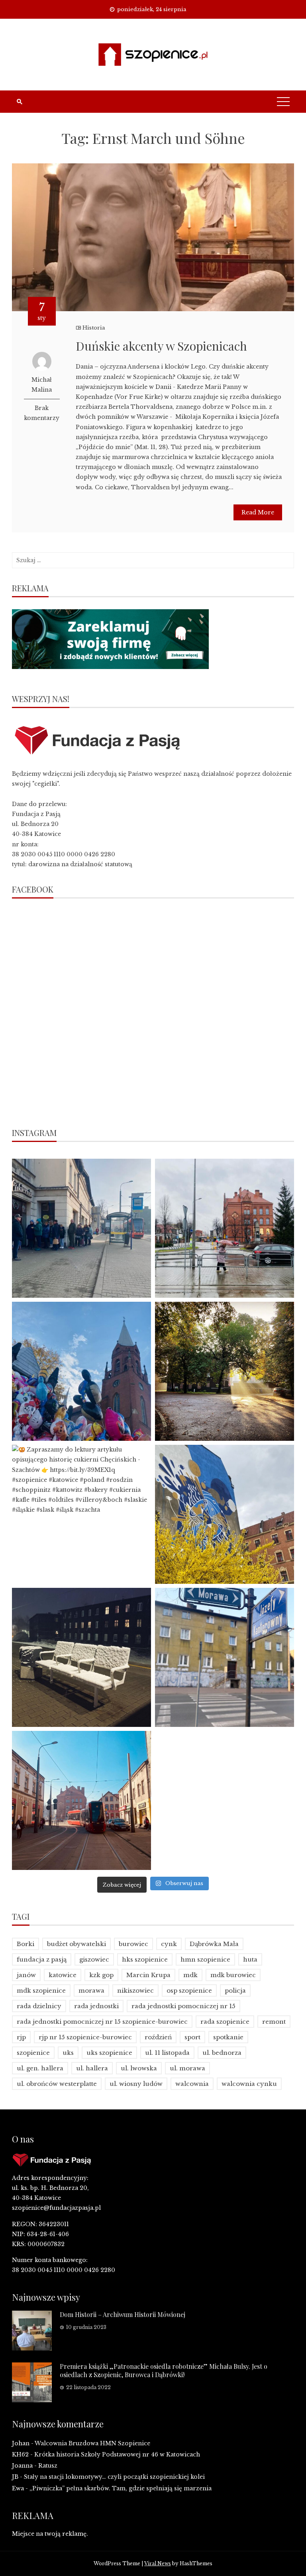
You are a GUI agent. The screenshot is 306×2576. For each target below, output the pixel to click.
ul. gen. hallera (40, 2068)
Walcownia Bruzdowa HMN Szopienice (92, 2443)
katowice (63, 1975)
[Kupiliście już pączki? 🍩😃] (81, 1228)
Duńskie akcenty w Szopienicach (161, 346)
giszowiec (94, 1959)
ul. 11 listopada (167, 2053)
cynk (169, 1944)
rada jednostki (96, 2006)
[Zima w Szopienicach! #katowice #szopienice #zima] (81, 1657)
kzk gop (101, 1975)
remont (274, 2022)
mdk (190, 1975)
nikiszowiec (135, 1990)
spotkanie (228, 2037)
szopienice (33, 2053)
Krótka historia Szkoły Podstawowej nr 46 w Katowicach (117, 2454)
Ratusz (48, 2466)
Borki (25, 1944)
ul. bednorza (222, 2053)
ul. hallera (92, 2068)
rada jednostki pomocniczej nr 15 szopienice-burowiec (102, 2022)
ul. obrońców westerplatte (57, 2084)
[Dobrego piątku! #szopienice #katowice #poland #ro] (225, 1371)
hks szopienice (145, 1959)
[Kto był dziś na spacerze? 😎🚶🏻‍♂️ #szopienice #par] (225, 1514)
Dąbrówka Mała (214, 1944)
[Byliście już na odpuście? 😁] (81, 1371)
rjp (21, 2037)
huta (250, 1959)
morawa (91, 1990)
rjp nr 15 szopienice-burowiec (85, 2037)
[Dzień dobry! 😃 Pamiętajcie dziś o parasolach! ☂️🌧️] (225, 1228)
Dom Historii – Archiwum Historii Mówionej (123, 2314)
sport (192, 2037)
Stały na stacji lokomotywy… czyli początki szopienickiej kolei (114, 2477)
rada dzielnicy (39, 2006)
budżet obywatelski (76, 1944)
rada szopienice (225, 2022)
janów (26, 1975)
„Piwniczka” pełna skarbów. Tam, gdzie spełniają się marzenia (121, 2488)
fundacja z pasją (42, 1959)
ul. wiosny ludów (136, 2084)
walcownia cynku (249, 2084)
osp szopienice (189, 1990)
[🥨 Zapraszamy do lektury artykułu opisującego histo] (81, 1514)
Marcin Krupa (148, 1975)
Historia (94, 328)
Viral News (158, 2563)
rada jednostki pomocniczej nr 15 (183, 2006)
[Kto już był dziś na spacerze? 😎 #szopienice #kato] (225, 1657)
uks (68, 2053)
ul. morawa (187, 2068)
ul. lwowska (139, 2068)
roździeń (158, 2037)
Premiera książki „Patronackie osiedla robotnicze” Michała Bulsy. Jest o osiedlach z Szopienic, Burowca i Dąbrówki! (164, 2370)
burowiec (133, 1944)
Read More (258, 512)
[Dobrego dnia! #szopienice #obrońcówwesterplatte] (81, 1800)
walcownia (192, 2084)
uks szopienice (109, 2053)
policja (235, 1990)
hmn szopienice (205, 1959)
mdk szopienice (41, 1990)
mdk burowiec (233, 1975)
